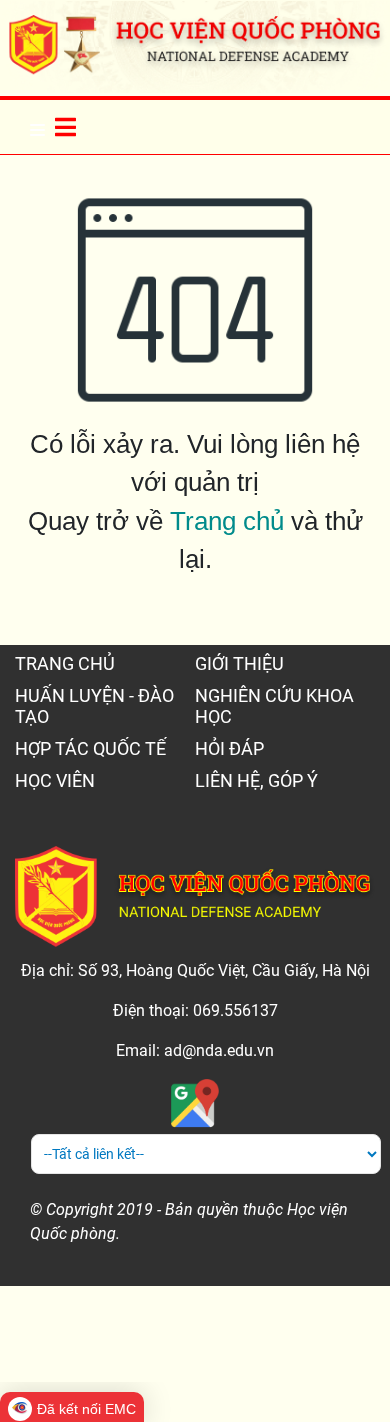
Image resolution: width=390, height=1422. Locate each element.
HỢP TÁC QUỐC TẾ (90, 748)
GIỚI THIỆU (239, 663)
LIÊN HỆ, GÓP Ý (256, 780)
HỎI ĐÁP (229, 748)
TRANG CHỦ (65, 663)
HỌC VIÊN (55, 780)
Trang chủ (227, 521)
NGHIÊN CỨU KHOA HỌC (274, 706)
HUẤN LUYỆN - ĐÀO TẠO (94, 706)
